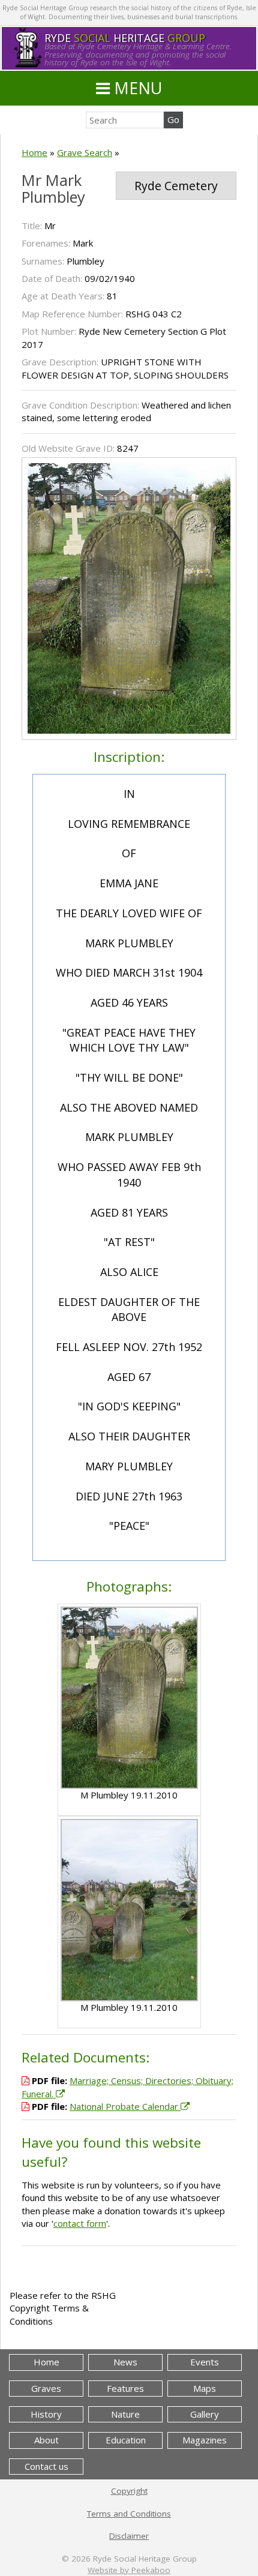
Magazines (205, 2440)
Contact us (46, 2466)
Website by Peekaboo (129, 2570)
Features (125, 2388)
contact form (80, 2223)
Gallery (205, 2414)
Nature (125, 2414)
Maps (205, 2388)
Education (126, 2440)
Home (34, 152)
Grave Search (85, 152)
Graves (46, 2388)
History (46, 2414)
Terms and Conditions (129, 2514)
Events (205, 2362)
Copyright (129, 2491)
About (46, 2440)
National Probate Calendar (125, 2106)
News (125, 2362)
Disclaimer (129, 2536)
